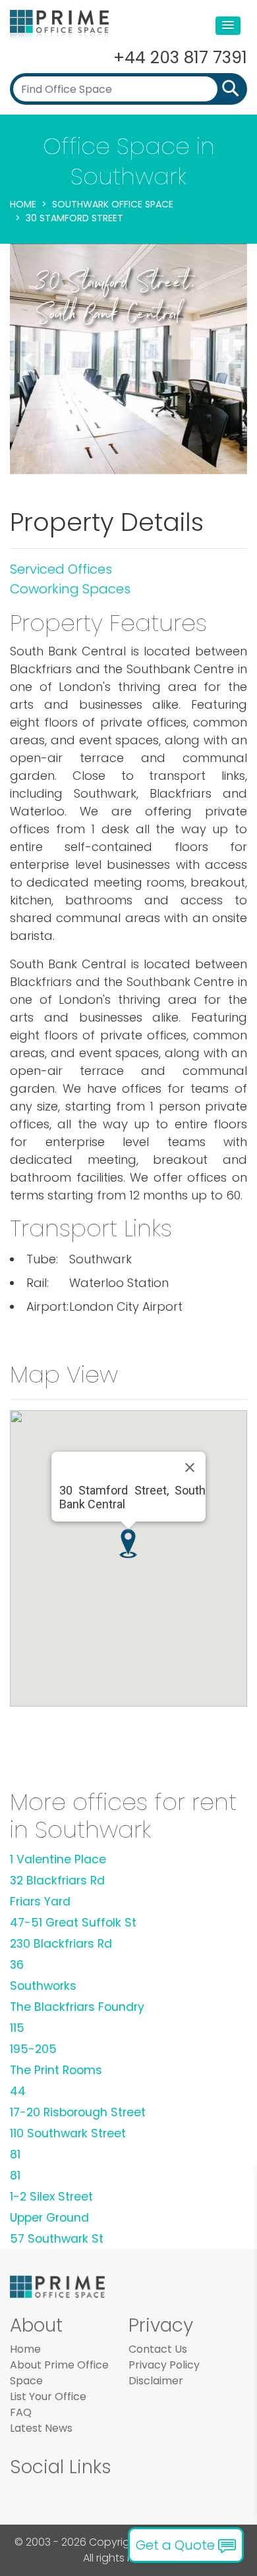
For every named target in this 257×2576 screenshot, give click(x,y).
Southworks (43, 1986)
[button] (228, 26)
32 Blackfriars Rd (57, 1880)
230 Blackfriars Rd (61, 1944)
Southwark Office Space (113, 204)
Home (23, 204)
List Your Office (48, 2397)
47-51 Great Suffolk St (73, 1923)
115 (17, 2028)
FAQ (21, 2412)
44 (18, 2091)
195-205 (33, 2049)
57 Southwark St (57, 2239)
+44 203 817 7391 (180, 58)
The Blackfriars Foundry (77, 2007)
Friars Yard (40, 1902)
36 (17, 1965)
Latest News (41, 2428)
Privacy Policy (164, 2365)
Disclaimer (156, 2381)
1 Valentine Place (58, 1859)
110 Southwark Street (68, 2133)
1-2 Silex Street (51, 2197)
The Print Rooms (56, 2070)
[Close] (190, 1467)
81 (15, 2154)
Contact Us (158, 2349)
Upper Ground (49, 2218)
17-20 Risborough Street (78, 2112)
